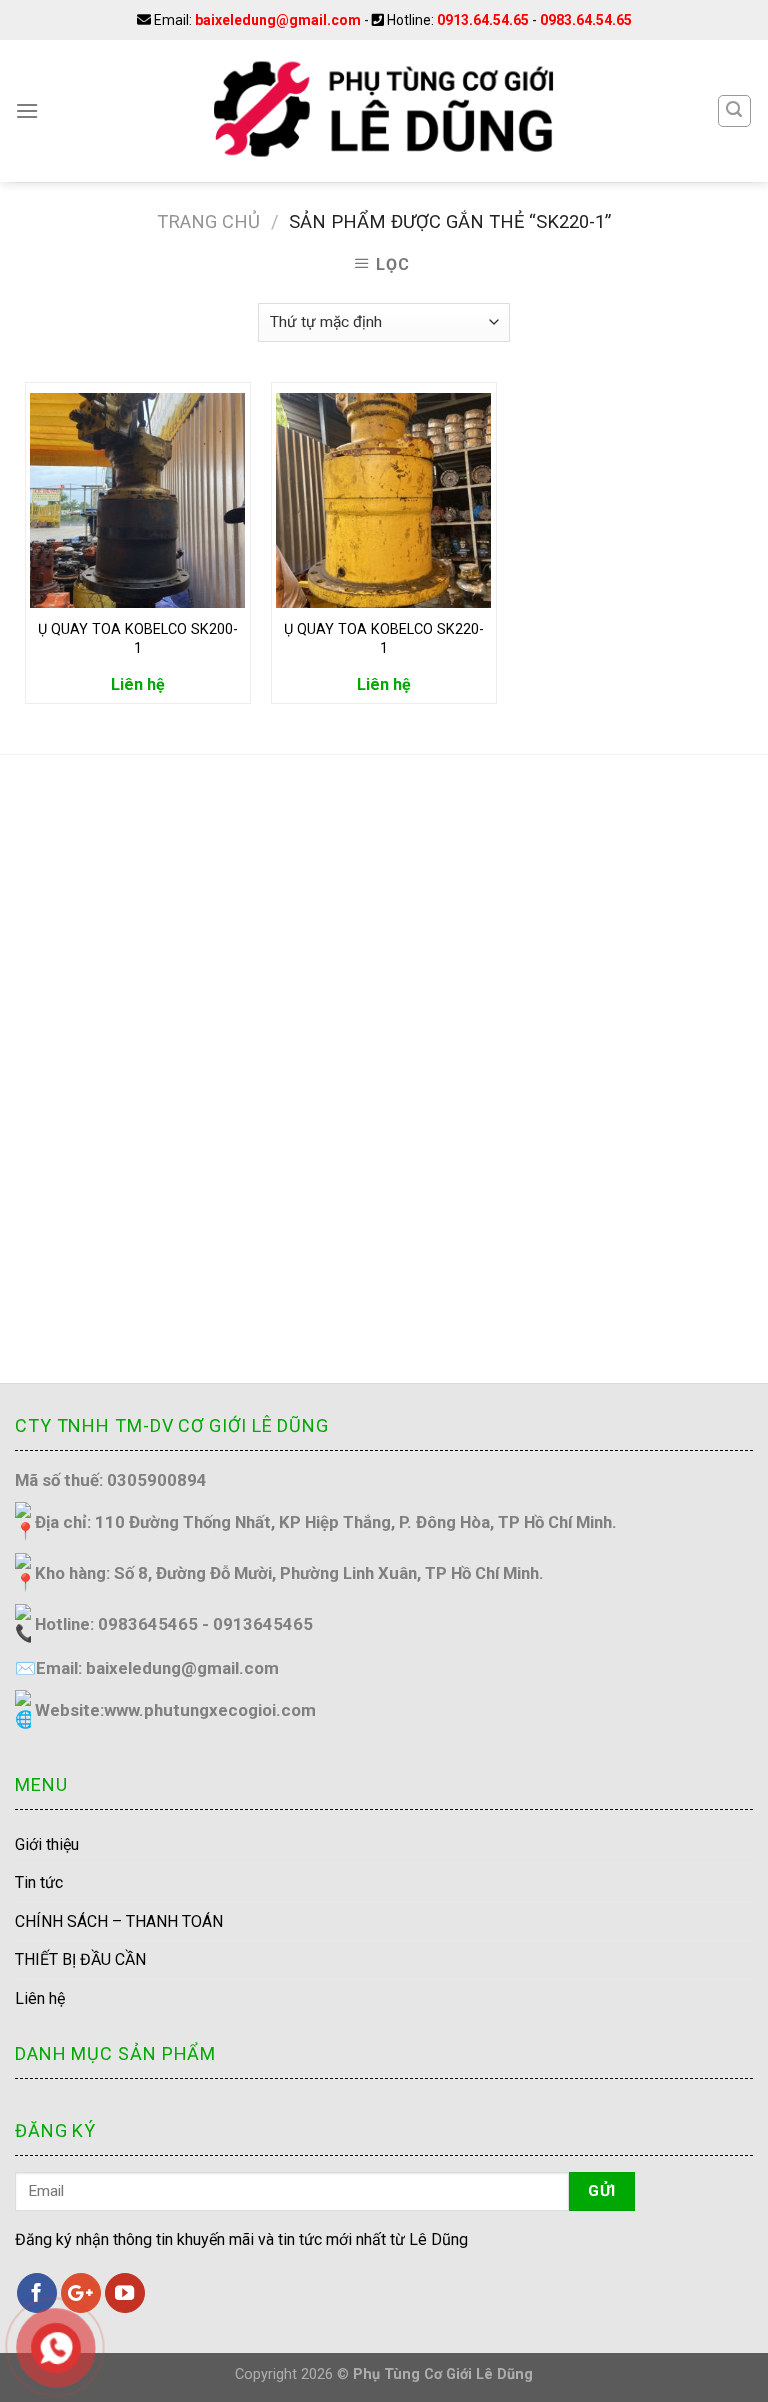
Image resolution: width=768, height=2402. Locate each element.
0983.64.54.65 (586, 20)
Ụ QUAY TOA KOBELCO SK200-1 (138, 639)
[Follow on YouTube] (125, 2293)
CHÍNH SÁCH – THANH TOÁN (119, 1921)
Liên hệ (40, 1998)
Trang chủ (208, 221)
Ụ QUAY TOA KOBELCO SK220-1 (384, 639)
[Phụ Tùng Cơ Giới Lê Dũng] (384, 111)
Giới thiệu (47, 1844)
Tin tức (39, 1882)
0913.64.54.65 (483, 20)
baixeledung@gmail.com (278, 20)
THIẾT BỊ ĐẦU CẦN (80, 1959)
